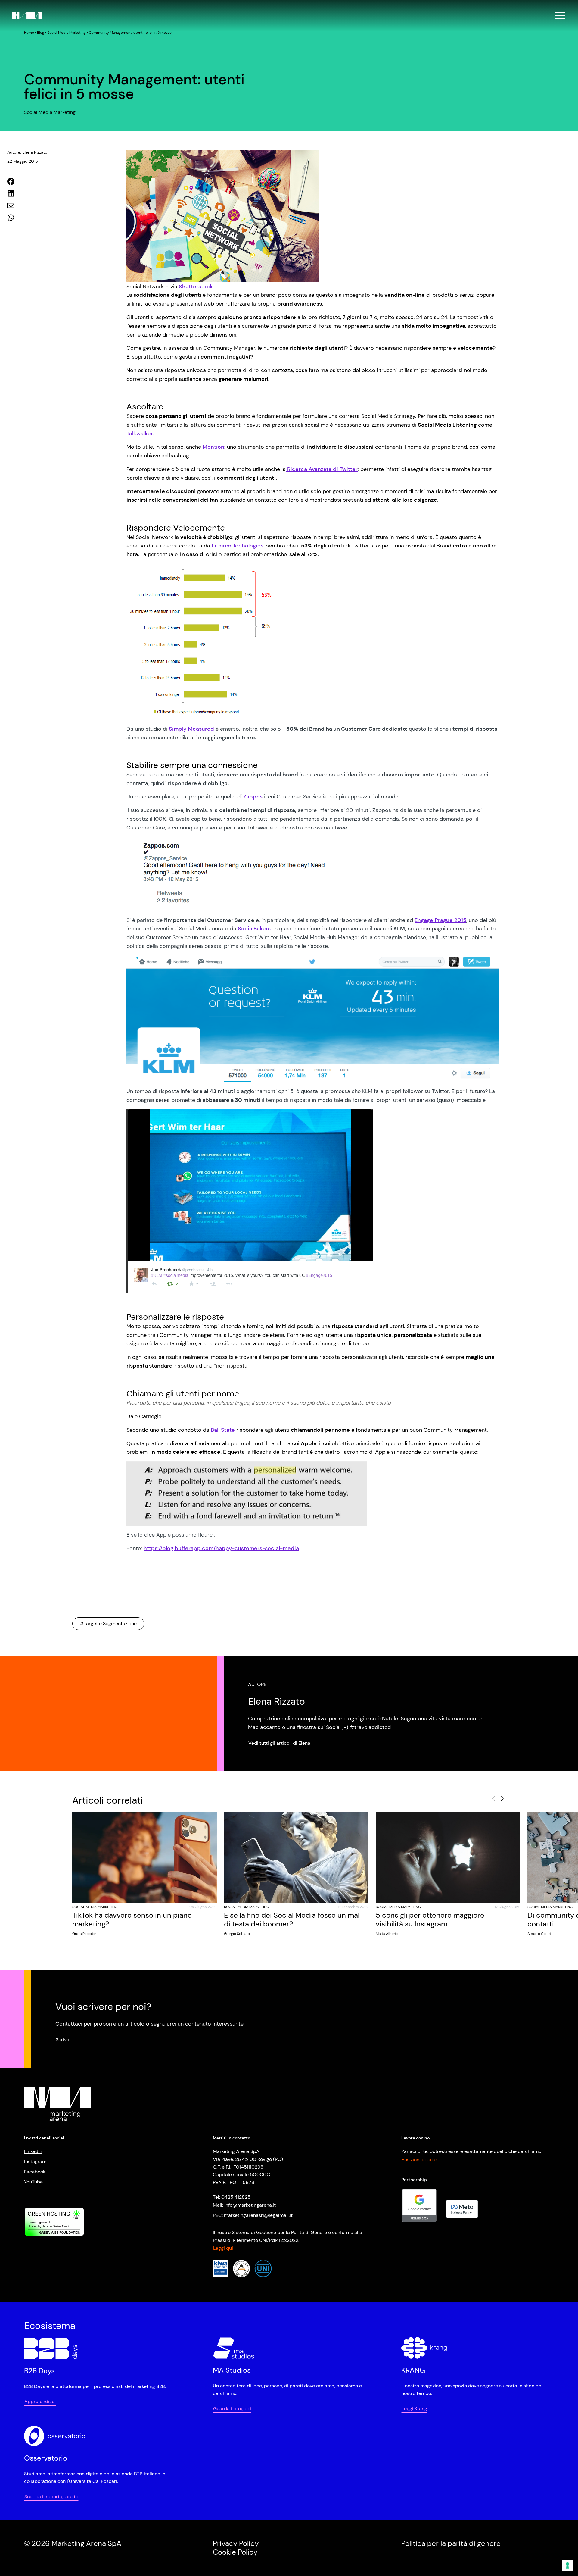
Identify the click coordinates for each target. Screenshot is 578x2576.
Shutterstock (196, 287)
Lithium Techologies (238, 546)
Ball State (223, 1430)
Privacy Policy (236, 2543)
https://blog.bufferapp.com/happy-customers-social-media (221, 1548)
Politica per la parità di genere (451, 2543)
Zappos (254, 797)
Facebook (35, 2172)
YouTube (33, 2182)
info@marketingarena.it (250, 2205)
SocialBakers (254, 929)
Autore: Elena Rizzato (27, 152)
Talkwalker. (140, 434)
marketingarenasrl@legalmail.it (258, 2215)
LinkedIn (33, 2151)
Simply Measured (191, 729)
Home (29, 33)
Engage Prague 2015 (440, 920)
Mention (213, 447)
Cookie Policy (235, 2552)
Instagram (35, 2162)
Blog (41, 33)
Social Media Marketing (67, 33)
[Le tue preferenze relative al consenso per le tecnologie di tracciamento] (567, 2565)
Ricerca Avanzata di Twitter (322, 469)
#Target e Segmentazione (108, 1623)
